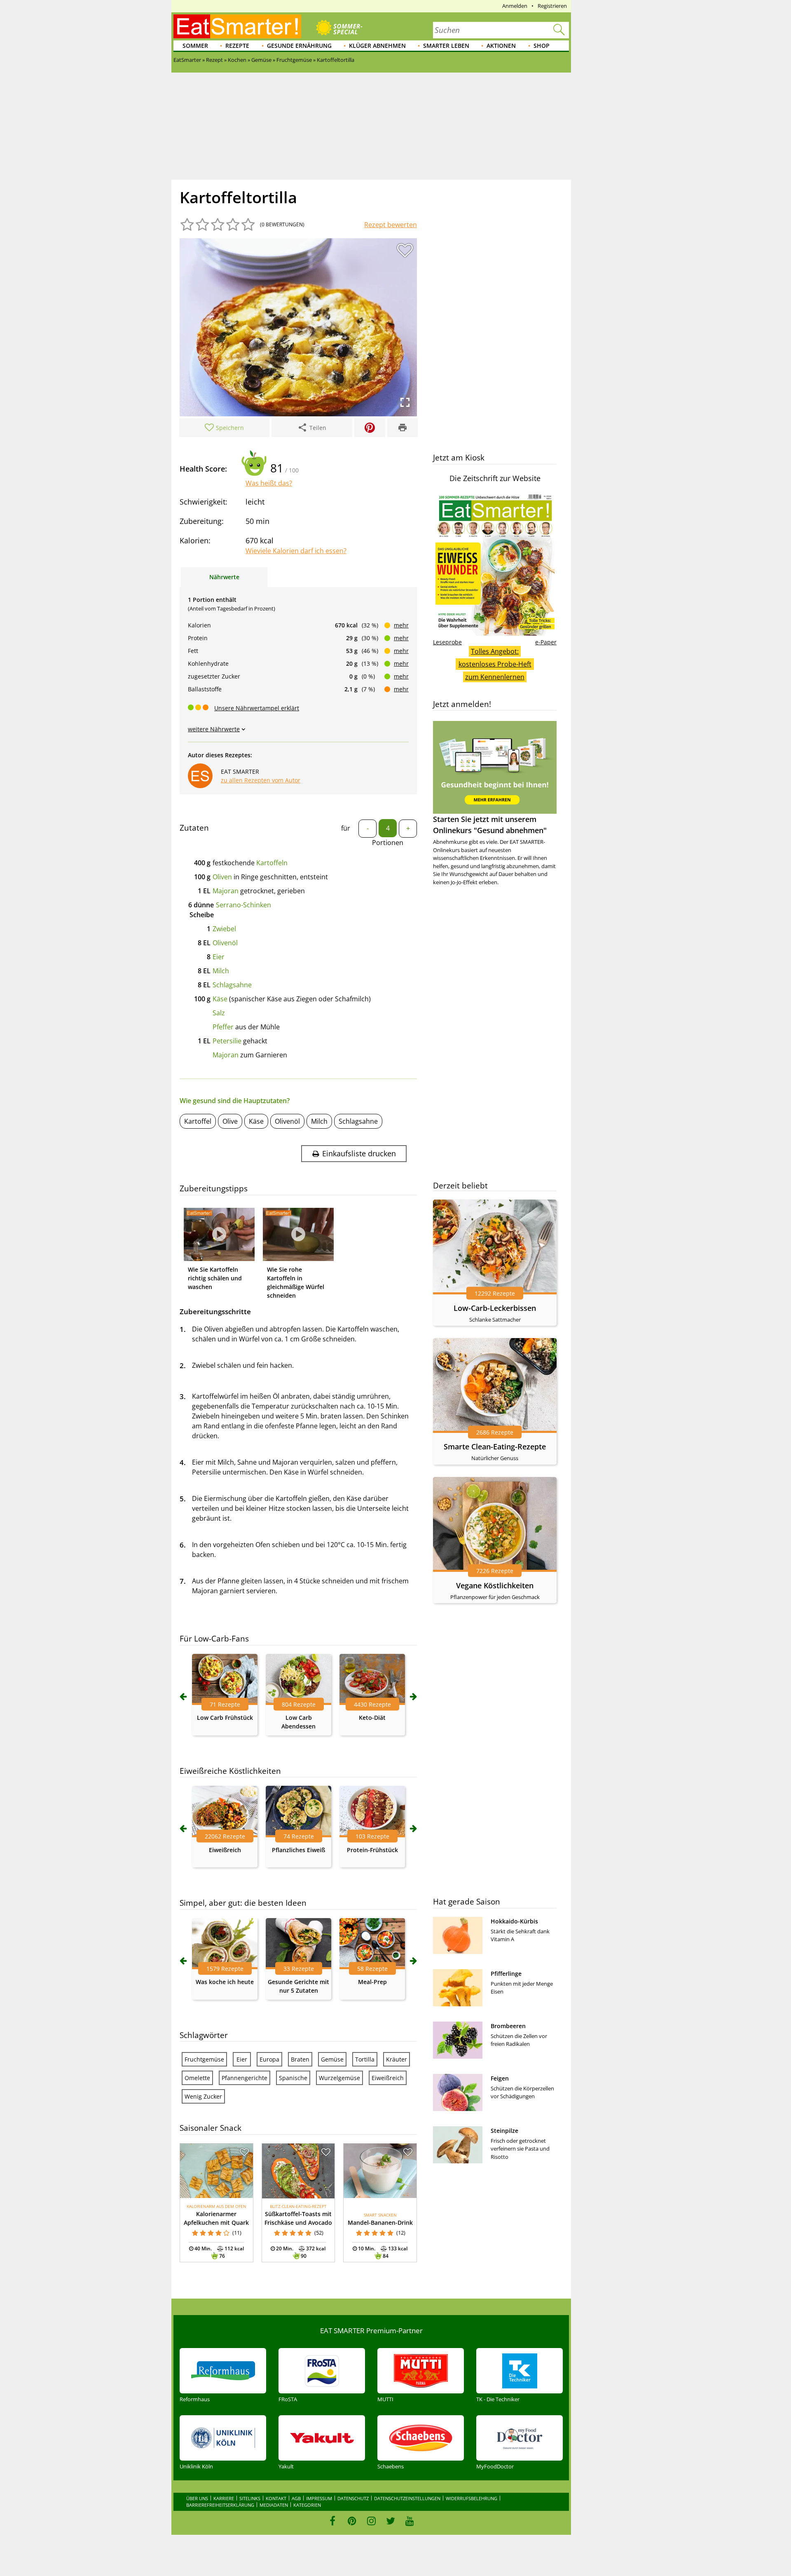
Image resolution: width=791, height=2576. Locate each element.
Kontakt (276, 2498)
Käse (220, 999)
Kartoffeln (272, 863)
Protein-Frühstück (372, 1850)
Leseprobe (447, 642)
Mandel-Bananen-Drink (380, 2223)
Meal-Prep (372, 1982)
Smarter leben (446, 46)
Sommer (195, 46)
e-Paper (546, 642)
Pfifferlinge (506, 1974)
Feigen (500, 2078)
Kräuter (397, 2059)
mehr (401, 625)
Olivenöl (225, 943)
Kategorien (307, 2505)
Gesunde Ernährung (299, 46)
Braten (300, 2059)
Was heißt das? (269, 483)
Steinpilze (504, 2131)
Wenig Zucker (203, 2096)
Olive (230, 1121)
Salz (219, 1013)
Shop (542, 46)
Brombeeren (508, 2026)
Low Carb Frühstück (225, 1718)
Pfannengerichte (245, 2078)
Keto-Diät (372, 1718)
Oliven (222, 877)
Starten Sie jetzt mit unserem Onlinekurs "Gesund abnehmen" (490, 825)
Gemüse (332, 2059)
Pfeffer (223, 1027)
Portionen (388, 843)
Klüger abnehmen (377, 46)
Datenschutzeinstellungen (407, 2498)
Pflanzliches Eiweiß (298, 1850)
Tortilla (365, 2059)
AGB (296, 2498)
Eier (219, 957)
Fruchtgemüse (204, 2059)
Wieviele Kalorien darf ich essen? (296, 551)
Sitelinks (250, 2498)
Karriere (224, 2498)
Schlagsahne (232, 985)
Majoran (226, 891)
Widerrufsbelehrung (472, 2498)
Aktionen (501, 46)
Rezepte (237, 46)
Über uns (197, 2498)
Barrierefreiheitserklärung (220, 2505)
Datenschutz (353, 2498)
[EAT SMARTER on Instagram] (371, 2521)
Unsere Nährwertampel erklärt (257, 708)
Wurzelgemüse (339, 2078)
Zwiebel (224, 929)
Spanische (293, 2078)
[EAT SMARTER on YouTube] (410, 2521)
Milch (221, 971)
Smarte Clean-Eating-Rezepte (495, 1447)
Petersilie (227, 1041)
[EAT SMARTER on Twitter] (390, 2521)
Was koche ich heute (225, 1982)
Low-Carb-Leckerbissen (495, 1308)
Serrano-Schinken (243, 905)
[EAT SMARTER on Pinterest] (352, 2521)
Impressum (319, 2498)
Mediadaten (274, 2505)
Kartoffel (198, 1121)
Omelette (197, 2078)
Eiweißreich (225, 1850)
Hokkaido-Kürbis (514, 1921)
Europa (269, 2059)
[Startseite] (237, 26)
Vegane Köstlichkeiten (495, 1585)
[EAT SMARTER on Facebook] (333, 2521)
